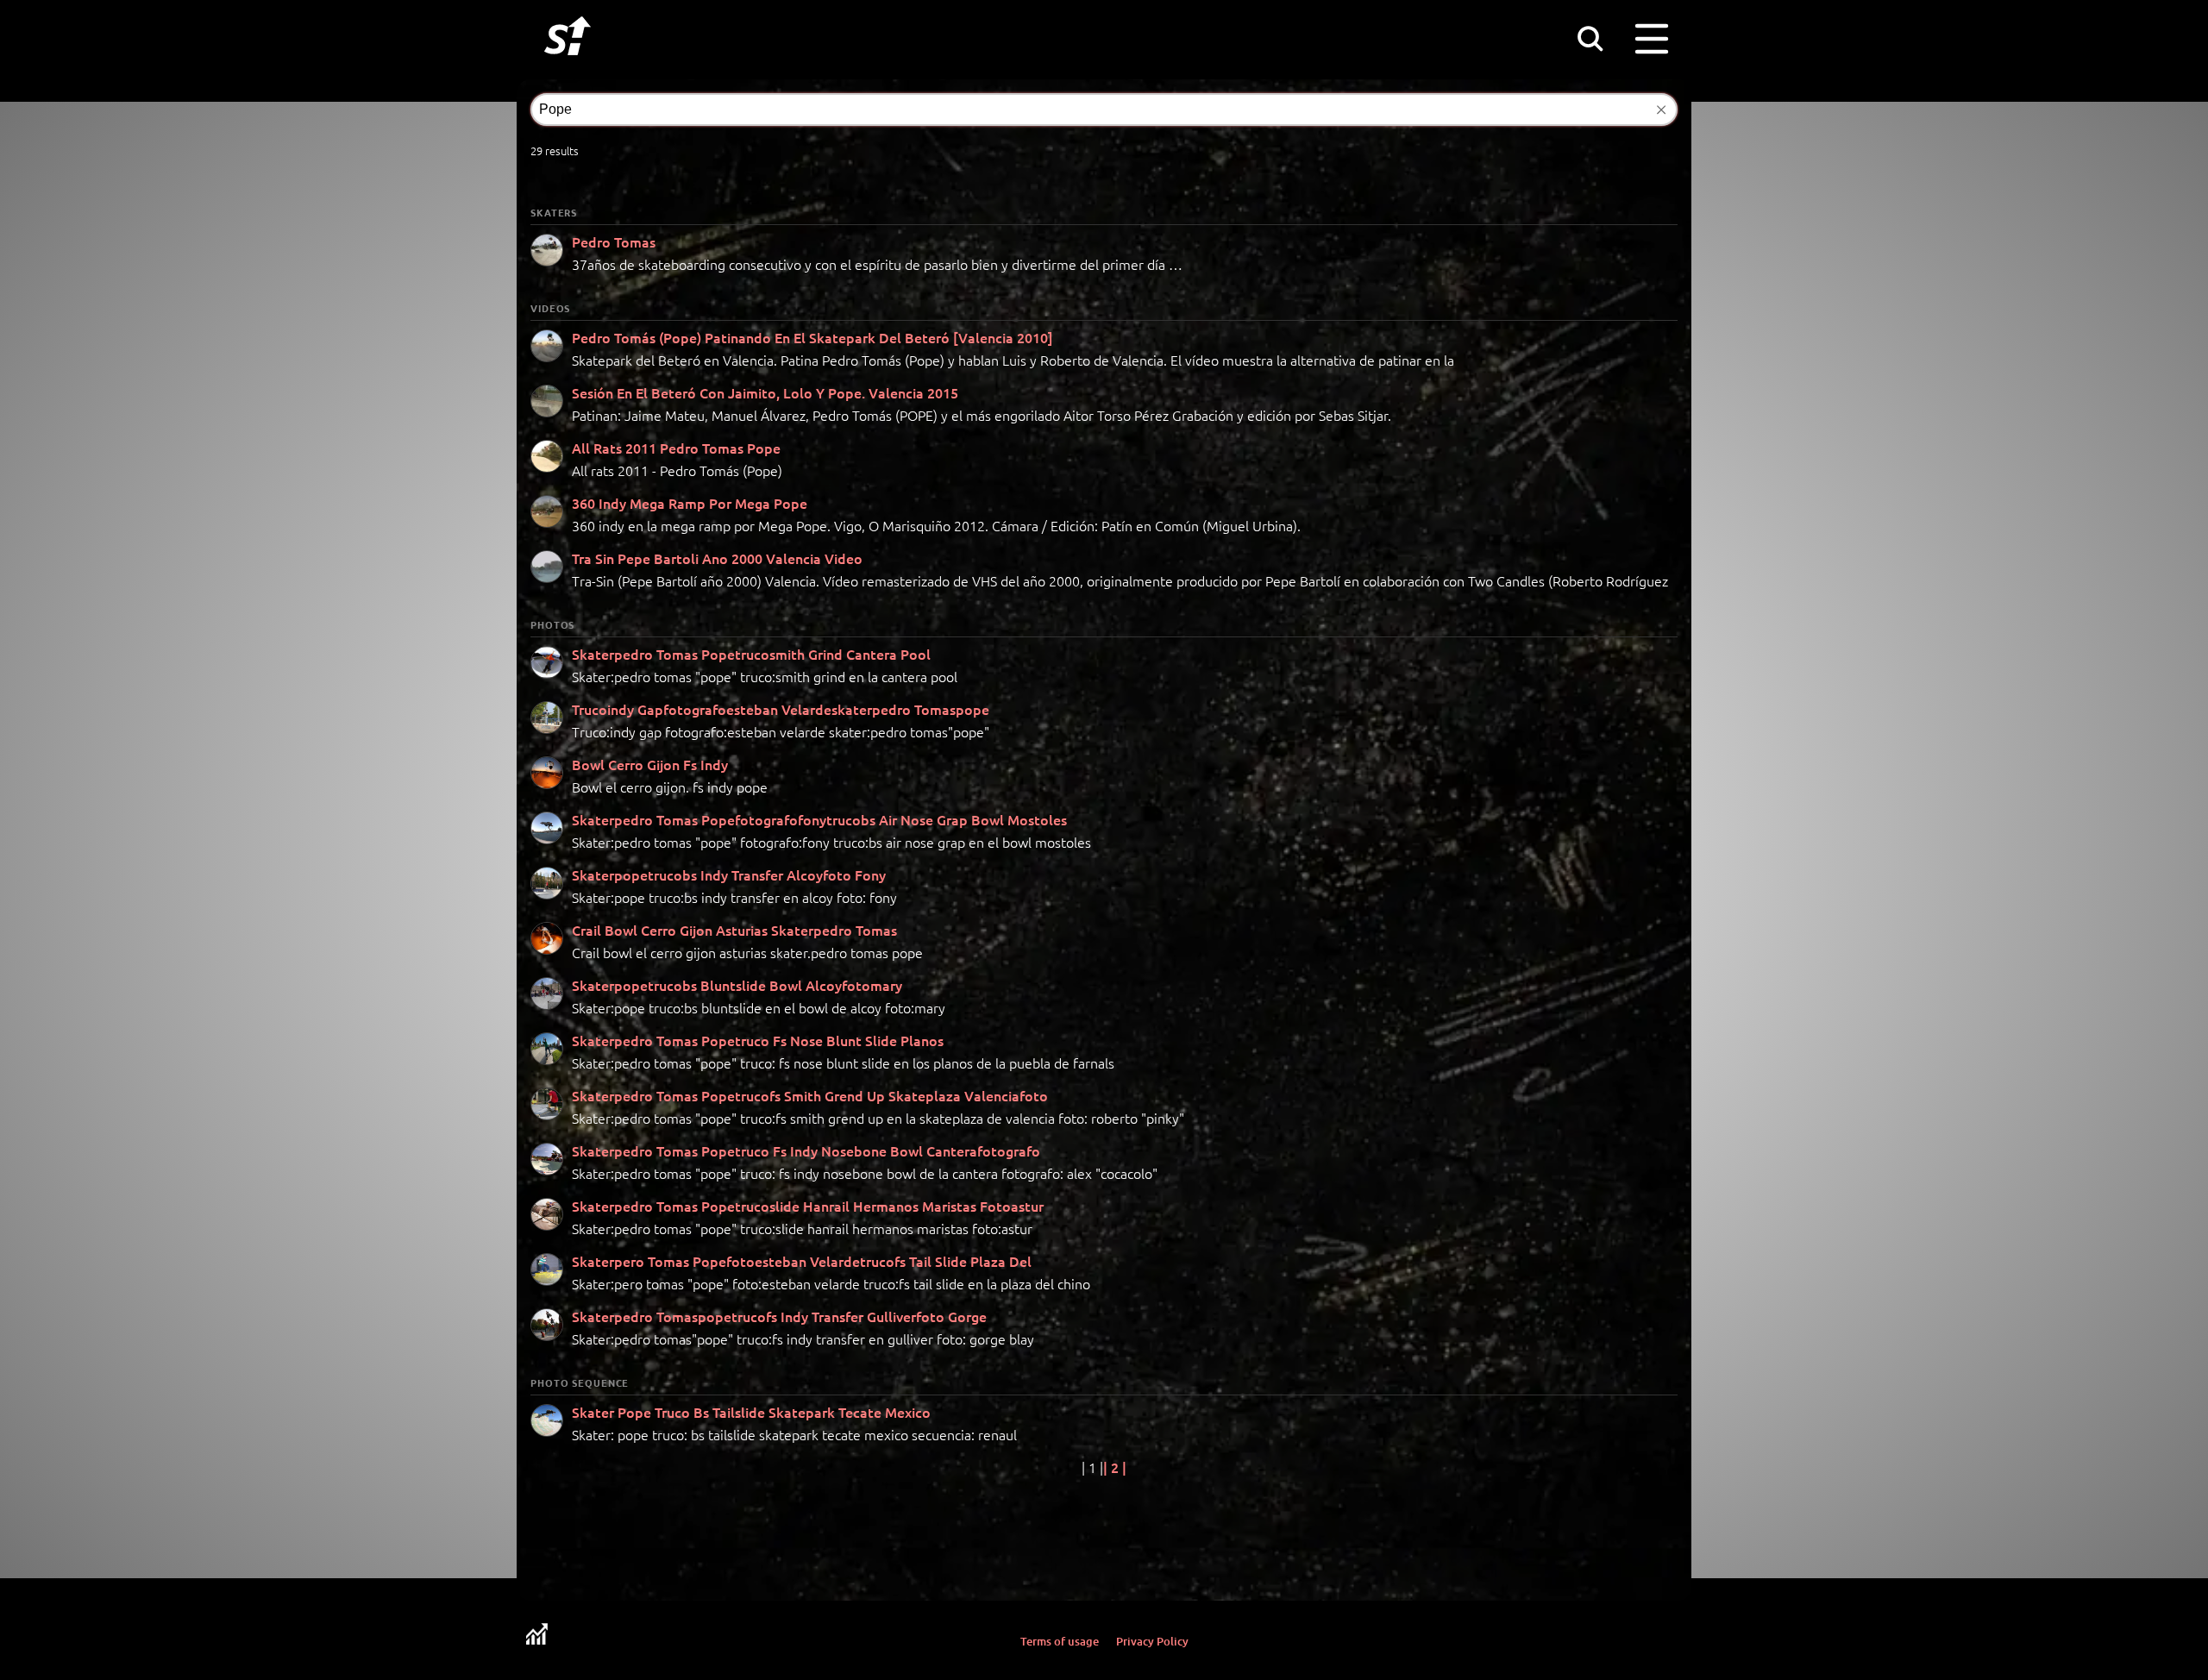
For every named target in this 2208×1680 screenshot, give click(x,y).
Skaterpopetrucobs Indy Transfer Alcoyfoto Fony (729, 874)
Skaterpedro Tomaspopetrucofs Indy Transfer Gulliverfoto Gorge (779, 1316)
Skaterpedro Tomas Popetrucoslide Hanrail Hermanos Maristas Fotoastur (808, 1206)
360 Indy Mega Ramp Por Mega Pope (690, 503)
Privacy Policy (1152, 1641)
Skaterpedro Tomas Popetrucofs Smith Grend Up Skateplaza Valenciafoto (810, 1095)
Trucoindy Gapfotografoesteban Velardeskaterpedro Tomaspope (781, 709)
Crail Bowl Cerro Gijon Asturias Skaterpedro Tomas (734, 930)
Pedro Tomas (614, 241)
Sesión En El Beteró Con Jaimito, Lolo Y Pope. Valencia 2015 (765, 392)
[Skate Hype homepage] (568, 65)
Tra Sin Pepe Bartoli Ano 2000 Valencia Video (717, 558)
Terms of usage (1060, 1641)
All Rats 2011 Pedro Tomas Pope (676, 448)
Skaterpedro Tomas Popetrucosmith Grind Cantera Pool (751, 654)
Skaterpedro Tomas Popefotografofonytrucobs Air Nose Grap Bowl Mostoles (819, 819)
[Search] (1590, 38)
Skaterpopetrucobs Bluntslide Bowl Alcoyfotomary (737, 985)
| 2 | (1115, 1467)
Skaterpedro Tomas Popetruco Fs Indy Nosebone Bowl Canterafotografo (806, 1150)
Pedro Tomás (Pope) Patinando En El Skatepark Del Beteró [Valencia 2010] (812, 337)
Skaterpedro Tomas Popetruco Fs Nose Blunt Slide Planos (758, 1040)
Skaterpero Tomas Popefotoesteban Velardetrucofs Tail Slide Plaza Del (802, 1261)
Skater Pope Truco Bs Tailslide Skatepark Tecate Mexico (751, 1412)
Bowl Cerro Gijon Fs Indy (650, 764)
